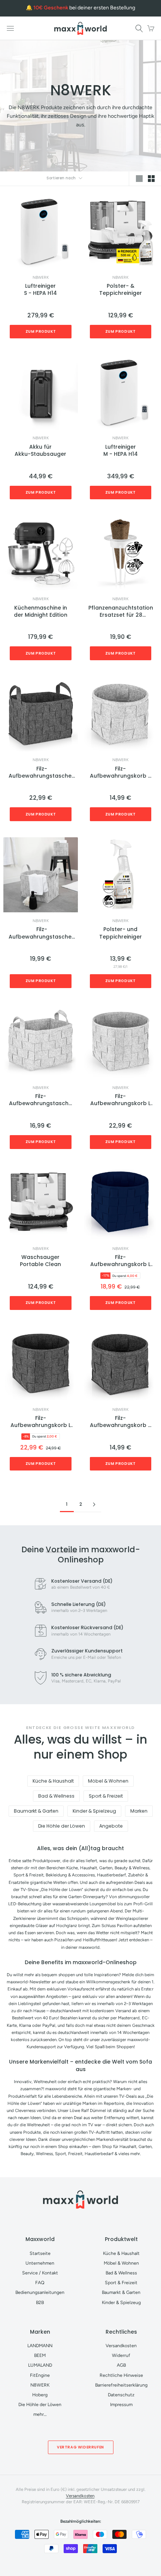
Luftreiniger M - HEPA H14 (121, 451)
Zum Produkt (41, 331)
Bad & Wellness (56, 1796)
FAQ (40, 2282)
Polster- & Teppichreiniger (121, 290)
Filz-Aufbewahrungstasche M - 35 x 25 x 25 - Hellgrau (40, 1100)
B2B (40, 2302)
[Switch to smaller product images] (151, 179)
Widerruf (121, 2355)
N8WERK (41, 278)
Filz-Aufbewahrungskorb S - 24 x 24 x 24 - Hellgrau (120, 773)
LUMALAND (40, 2365)
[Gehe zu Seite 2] (94, 1504)
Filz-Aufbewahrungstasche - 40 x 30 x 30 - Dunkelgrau (42, 773)
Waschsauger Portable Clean (40, 1261)
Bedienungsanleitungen (40, 2292)
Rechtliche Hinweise (121, 2375)
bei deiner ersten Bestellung (84, 8)
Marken (139, 1811)
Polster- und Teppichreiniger (121, 933)
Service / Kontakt (40, 2273)
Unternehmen (40, 2263)
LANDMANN (40, 2345)
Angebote (111, 1826)
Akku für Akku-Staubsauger (40, 451)
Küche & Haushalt (53, 1781)
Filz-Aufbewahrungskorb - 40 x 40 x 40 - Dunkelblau (120, 1261)
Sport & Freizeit (106, 1796)
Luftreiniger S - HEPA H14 (40, 290)
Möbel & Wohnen (108, 1781)
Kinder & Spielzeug (94, 1811)
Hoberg (40, 2395)
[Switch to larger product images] (139, 179)
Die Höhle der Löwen (62, 1826)
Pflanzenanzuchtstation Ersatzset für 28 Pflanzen (121, 612)
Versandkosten (121, 2345)
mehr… (40, 2414)
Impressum (121, 2404)
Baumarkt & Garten (36, 1811)
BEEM (40, 2355)
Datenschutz (121, 2395)
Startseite (40, 2253)
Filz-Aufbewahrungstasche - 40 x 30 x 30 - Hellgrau (42, 933)
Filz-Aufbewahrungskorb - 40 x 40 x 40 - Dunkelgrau (41, 1422)
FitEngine (40, 2375)
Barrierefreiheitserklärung (121, 2385)
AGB (121, 2365)
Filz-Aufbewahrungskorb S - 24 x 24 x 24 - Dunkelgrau (120, 1422)
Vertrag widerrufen (80, 2447)
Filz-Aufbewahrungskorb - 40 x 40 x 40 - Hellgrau (120, 1100)
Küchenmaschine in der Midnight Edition (41, 611)
